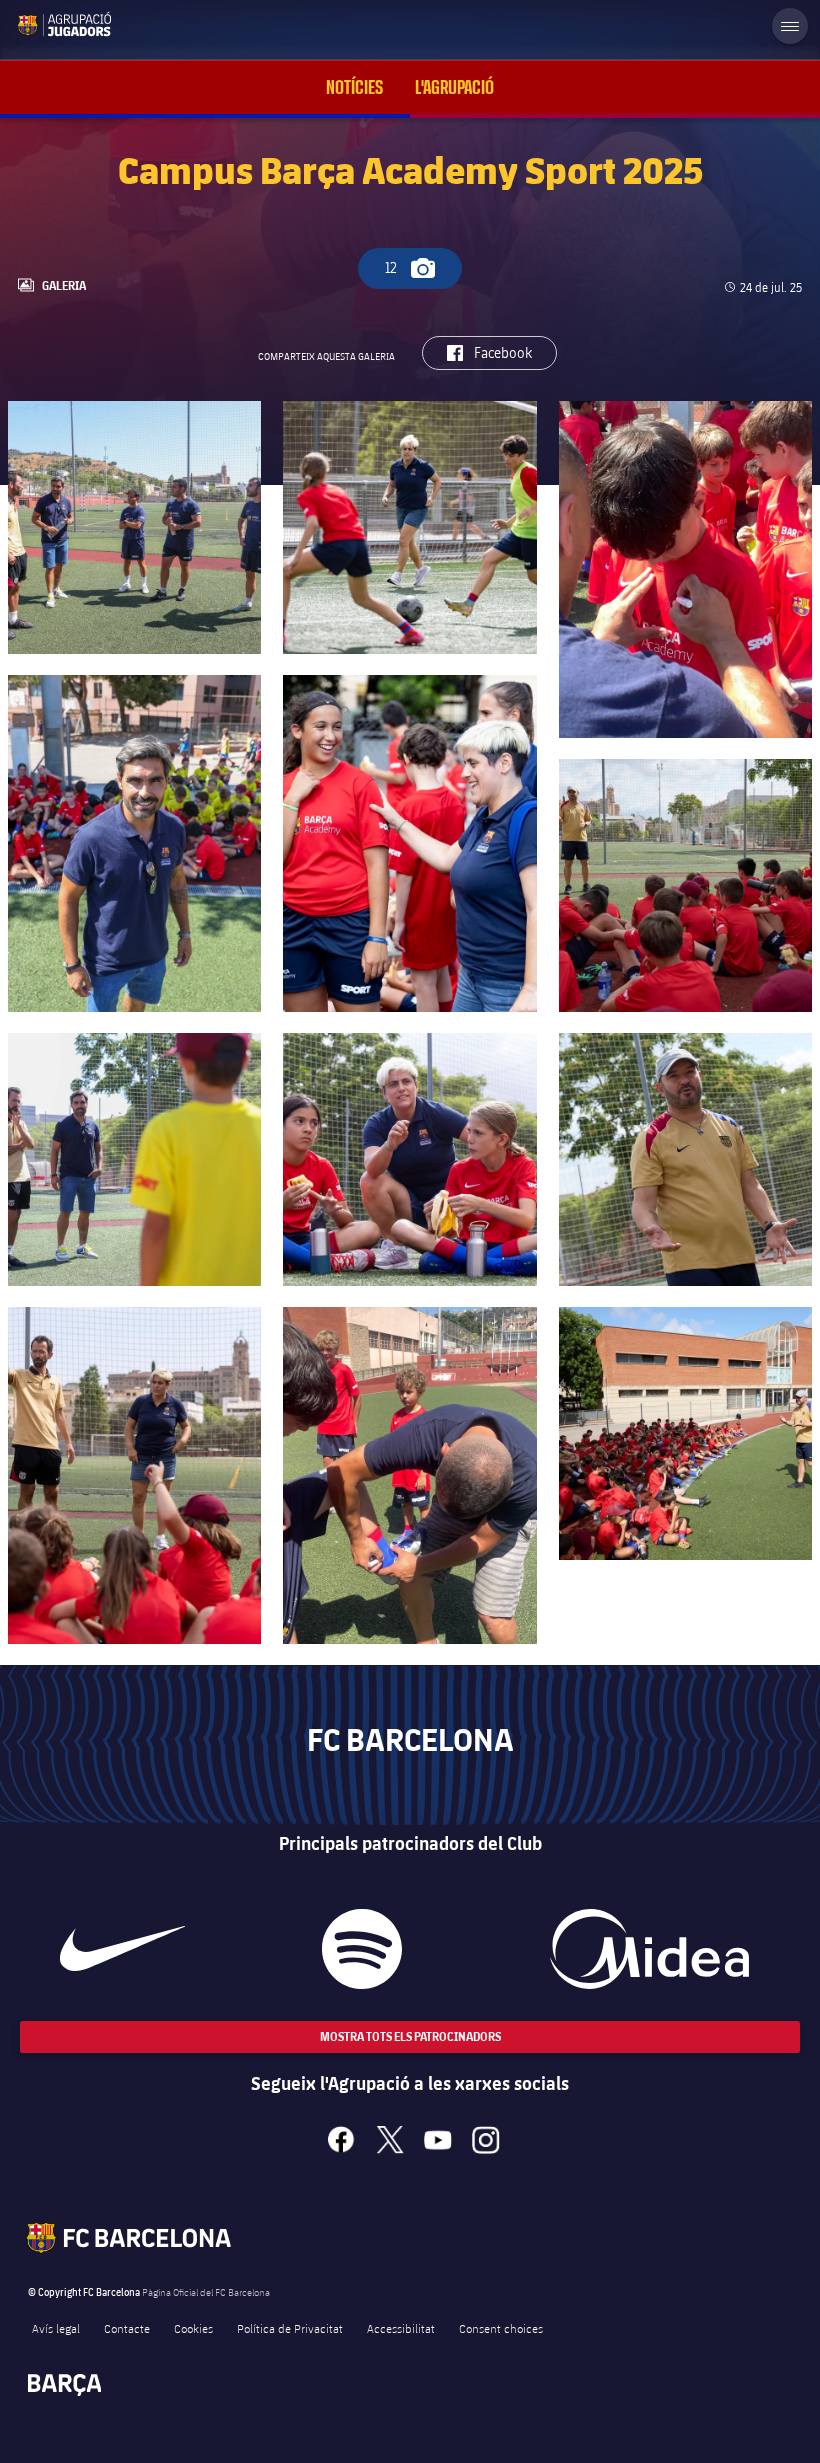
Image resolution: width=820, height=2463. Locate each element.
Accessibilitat (401, 2328)
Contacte (127, 2328)
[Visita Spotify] (362, 1949)
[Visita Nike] (122, 1949)
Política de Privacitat (290, 2328)
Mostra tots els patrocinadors (410, 2036)
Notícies (354, 87)
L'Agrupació (454, 87)
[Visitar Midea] (650, 1949)
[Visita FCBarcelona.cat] (32, 24)
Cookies (193, 2328)
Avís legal (56, 2328)
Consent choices (501, 2328)
